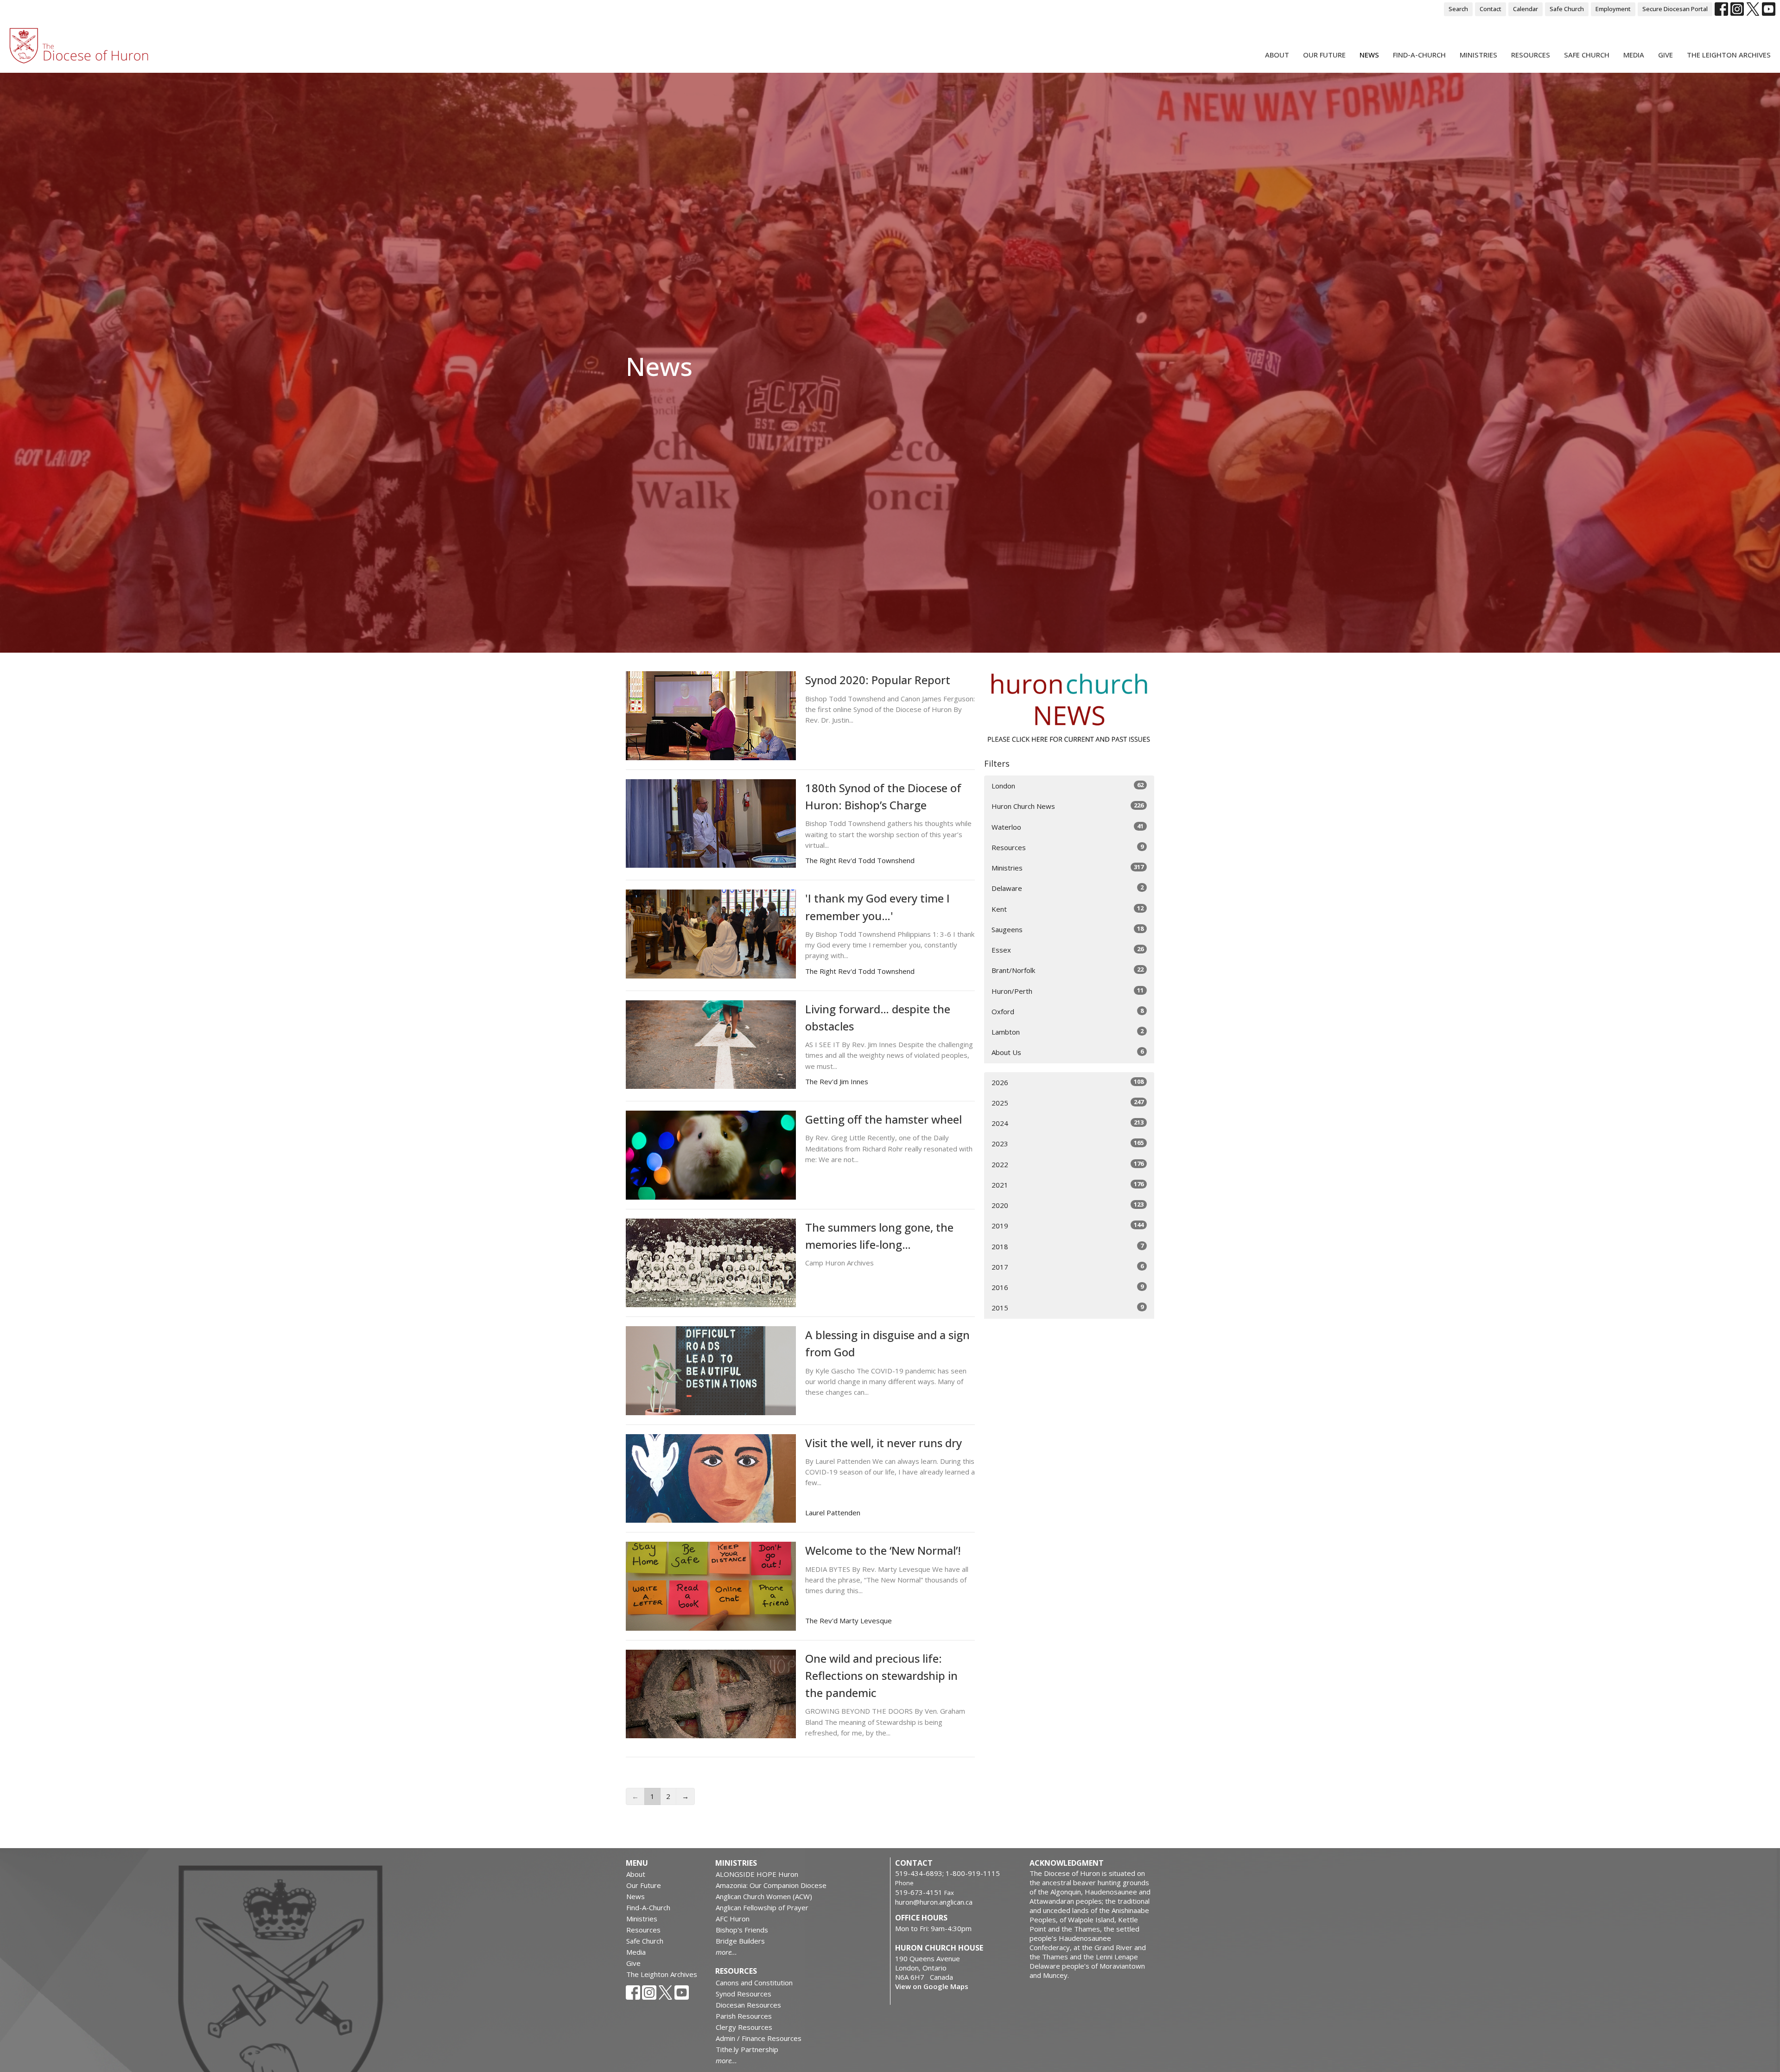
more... (726, 1952)
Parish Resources (744, 2016)
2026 (1068, 1082)
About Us (1068, 1052)
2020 (1068, 1205)
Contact (1491, 9)
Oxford (1068, 1011)
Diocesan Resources (748, 2005)
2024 (1068, 1123)
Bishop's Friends (742, 1930)
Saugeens (1068, 929)
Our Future (1324, 55)
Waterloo (1068, 827)
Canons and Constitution (754, 1983)
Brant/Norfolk (1068, 970)
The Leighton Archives (1729, 55)
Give (1666, 55)
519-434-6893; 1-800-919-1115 (947, 1873)
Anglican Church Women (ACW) (764, 1896)
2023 (1068, 1143)
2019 (1068, 1225)
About (1277, 55)
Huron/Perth (1068, 991)
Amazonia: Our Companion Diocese (771, 1885)
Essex (1068, 950)
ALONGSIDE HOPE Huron (757, 1874)
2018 (1068, 1246)
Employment (1613, 9)
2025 (1068, 1103)
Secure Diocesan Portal (1675, 9)
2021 (1068, 1185)
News (1369, 55)
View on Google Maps (932, 1986)
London (1068, 785)
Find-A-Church (1419, 55)
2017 (1068, 1267)
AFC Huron (733, 1919)
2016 (1068, 1287)
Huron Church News (1068, 806)
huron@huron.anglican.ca (934, 1902)
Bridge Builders (740, 1941)
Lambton (1068, 1032)
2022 (1068, 1164)
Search (1458, 9)
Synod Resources (744, 1994)
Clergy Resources (744, 2027)
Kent (1068, 909)
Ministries (1478, 55)
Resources (1531, 55)
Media (1634, 55)
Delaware (1068, 888)
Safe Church (1567, 9)
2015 (1068, 1307)
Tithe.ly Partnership (747, 2049)
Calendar (1526, 9)
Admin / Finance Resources (759, 2038)
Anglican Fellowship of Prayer (762, 1907)
